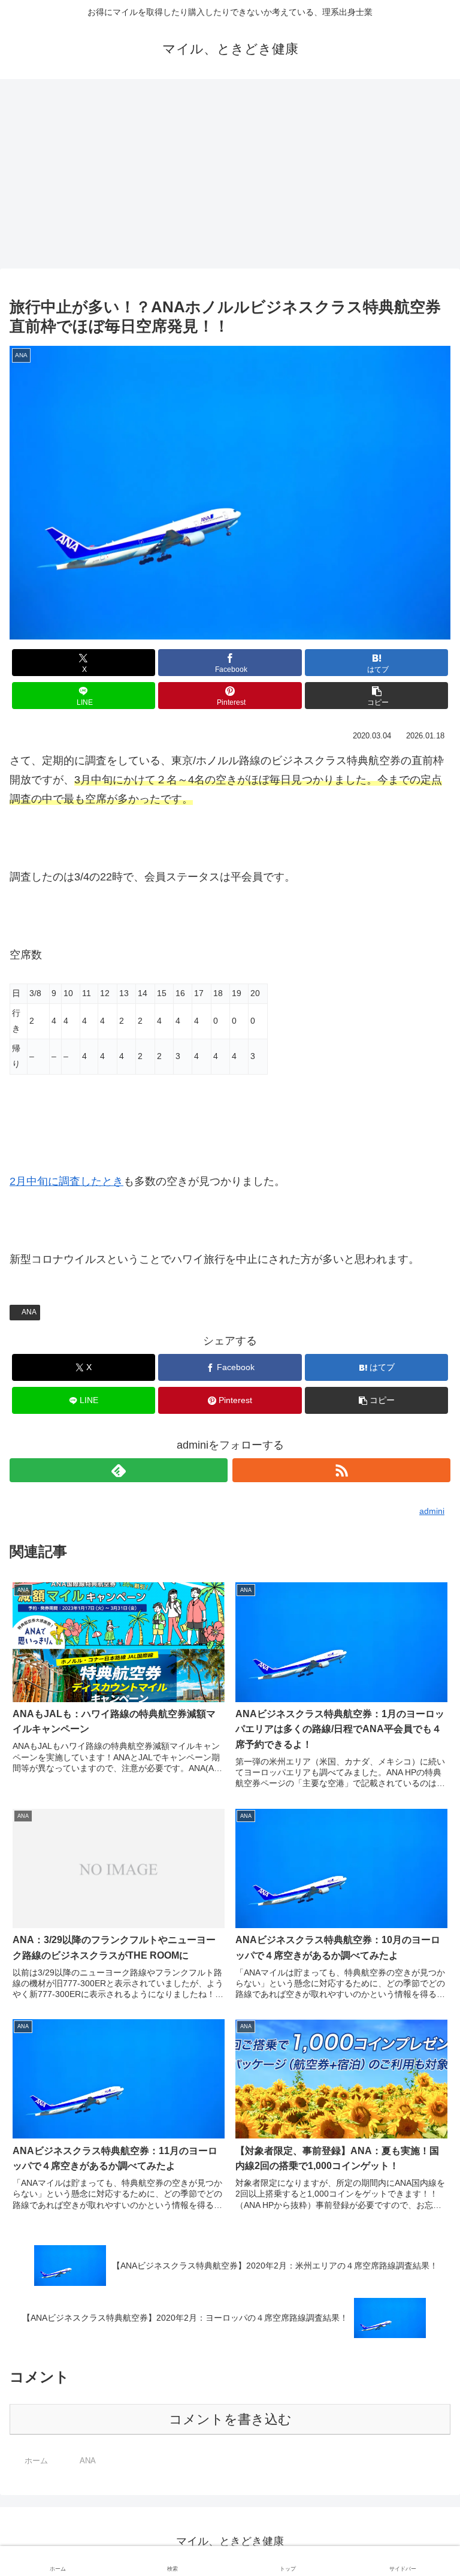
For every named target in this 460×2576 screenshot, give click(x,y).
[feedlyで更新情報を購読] (119, 1470)
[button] (376, 696)
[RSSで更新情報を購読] (341, 1470)
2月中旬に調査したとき (66, 1181)
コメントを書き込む (230, 2419)
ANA (29, 1312)
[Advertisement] (230, 177)
